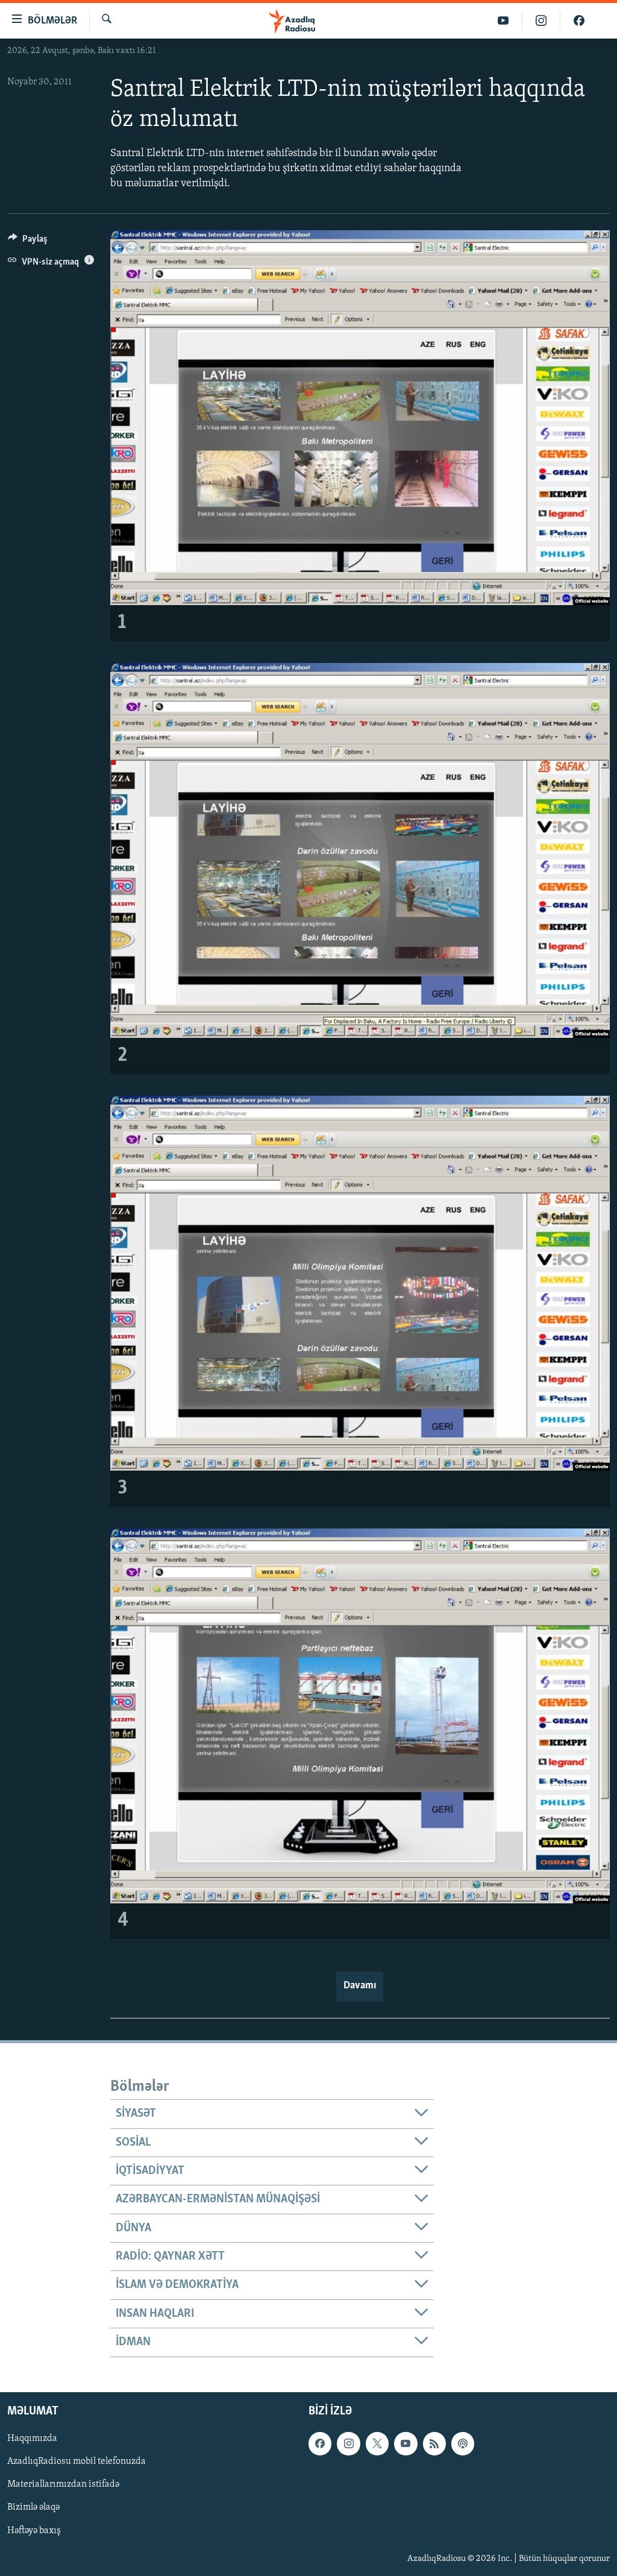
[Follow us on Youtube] (406, 2443)
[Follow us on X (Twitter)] (377, 2443)
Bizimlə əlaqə (33, 2507)
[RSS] (434, 2443)
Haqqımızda (32, 2439)
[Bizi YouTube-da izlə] (503, 21)
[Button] (28, 242)
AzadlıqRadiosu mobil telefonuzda (77, 2461)
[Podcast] (463, 2443)
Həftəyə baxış (34, 2530)
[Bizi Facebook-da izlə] (579, 21)
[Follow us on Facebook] (320, 2443)
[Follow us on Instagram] (348, 2443)
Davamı (360, 1986)
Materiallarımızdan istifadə (63, 2484)
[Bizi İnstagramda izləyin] (541, 21)
